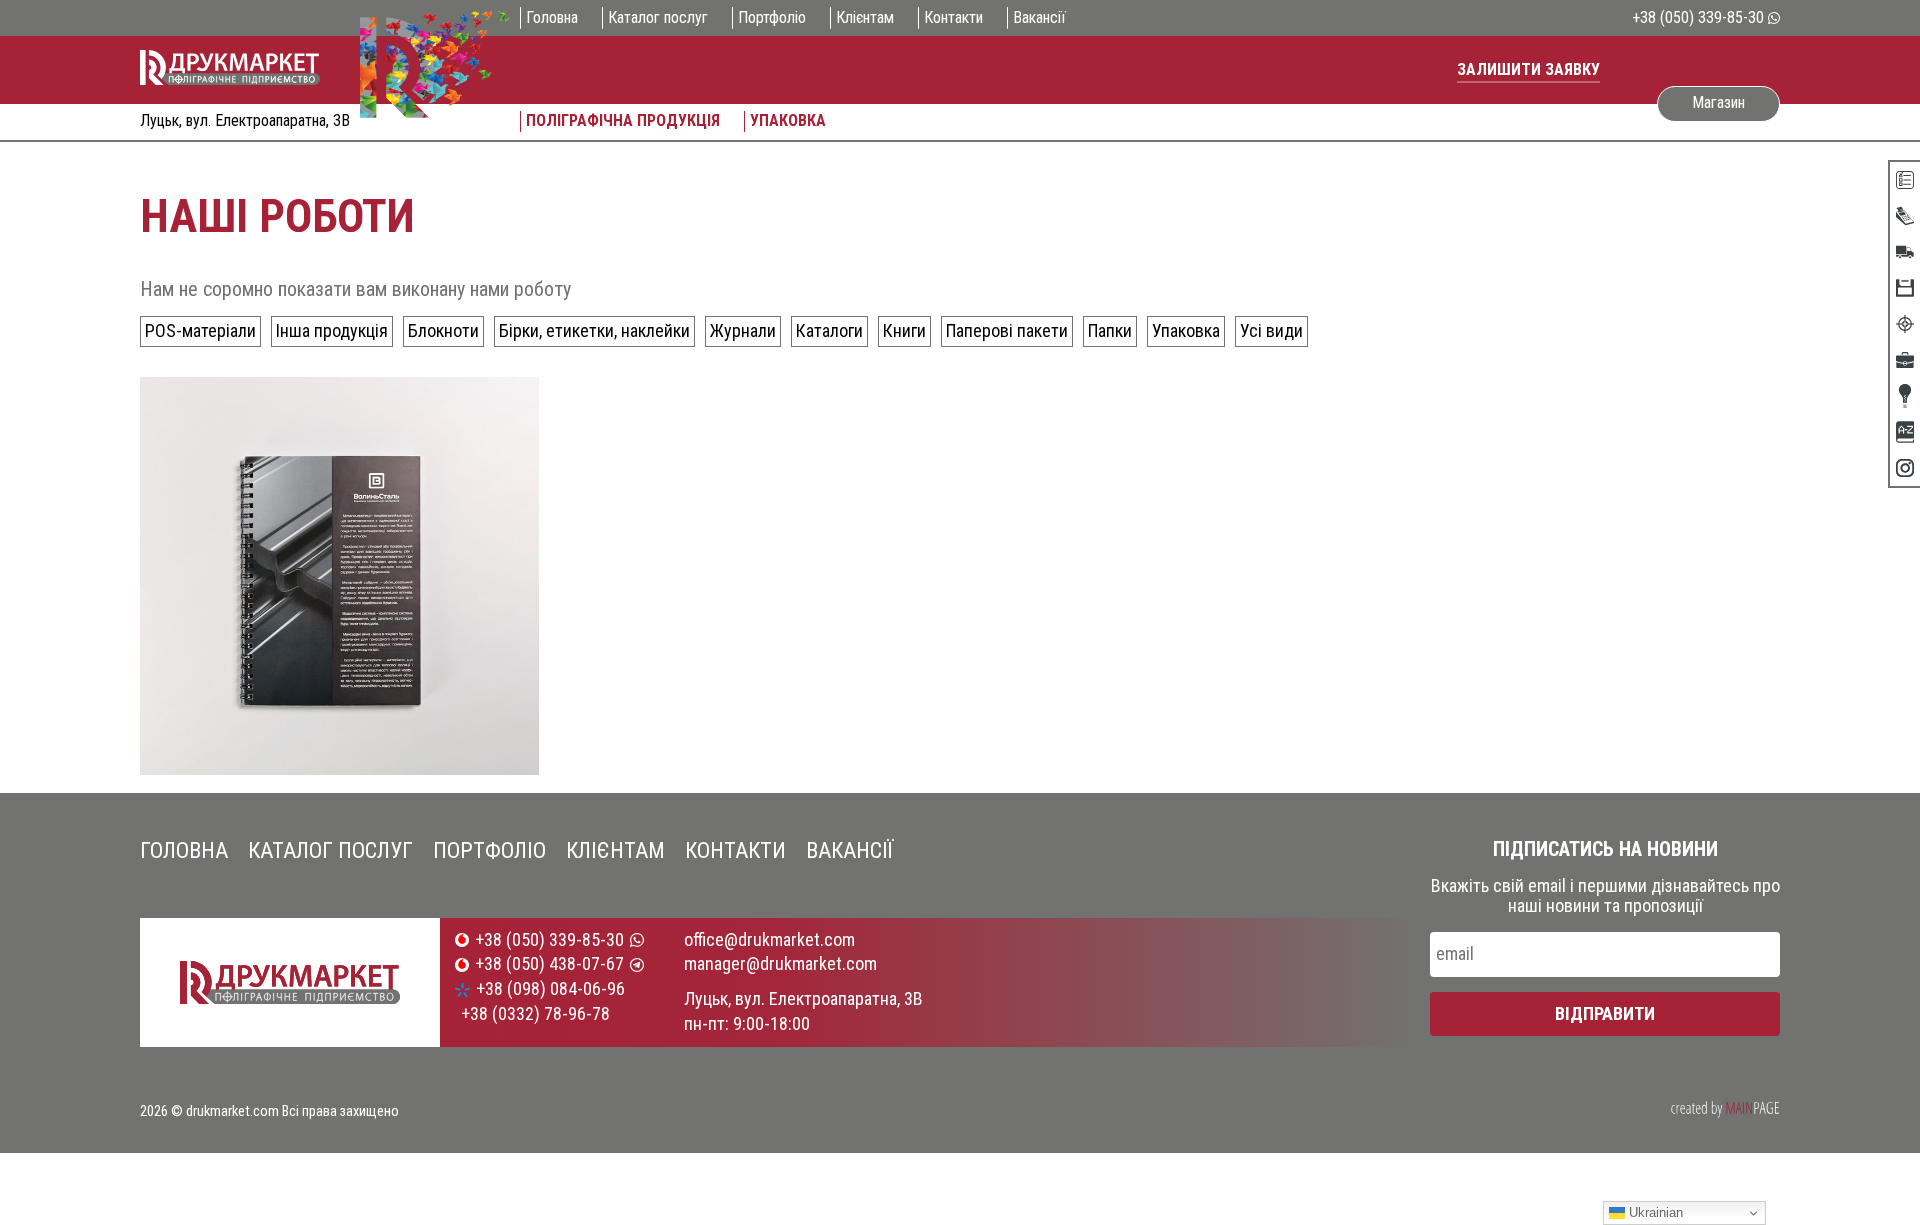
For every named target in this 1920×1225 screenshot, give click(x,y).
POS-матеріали (200, 330)
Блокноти (443, 330)
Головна (552, 18)
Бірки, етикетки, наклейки (594, 330)
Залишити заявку (1528, 69)
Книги (904, 330)
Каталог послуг (658, 18)
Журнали (743, 330)
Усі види (1271, 330)
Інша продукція (332, 330)
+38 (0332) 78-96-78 (535, 1014)
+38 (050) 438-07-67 (549, 964)
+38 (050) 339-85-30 (1698, 18)
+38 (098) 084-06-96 (550, 989)
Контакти (953, 18)
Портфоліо (772, 18)
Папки (1110, 330)
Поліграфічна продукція (623, 120)
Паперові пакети (1007, 330)
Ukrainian (1654, 1212)
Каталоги (829, 330)
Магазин (1718, 102)
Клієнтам (865, 18)
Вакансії (1039, 18)
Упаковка (788, 120)
